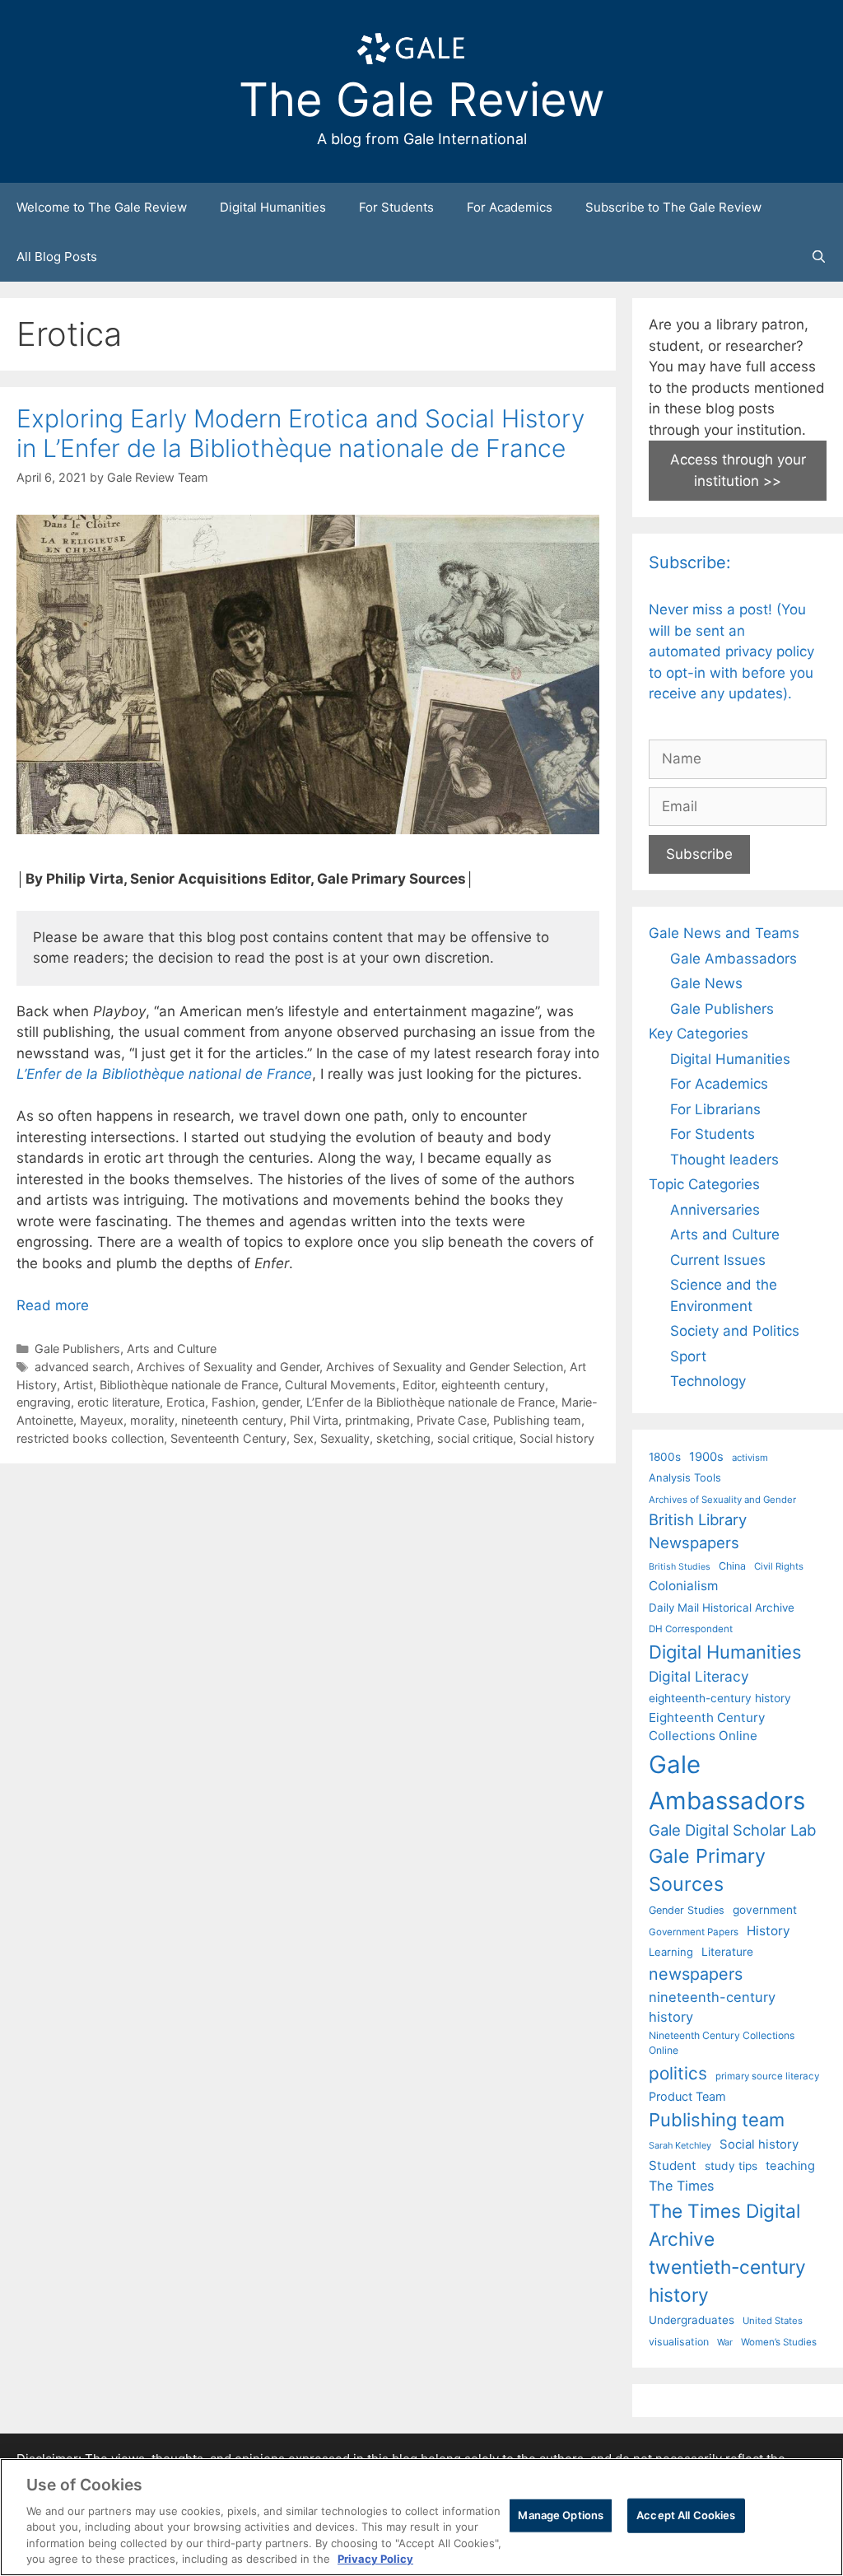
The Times (681, 2186)
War (725, 2342)
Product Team (687, 2096)
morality (152, 1420)
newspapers (696, 1974)
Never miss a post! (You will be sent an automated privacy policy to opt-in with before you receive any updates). (731, 651)
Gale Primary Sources (707, 1870)
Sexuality (345, 1438)
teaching (790, 2166)
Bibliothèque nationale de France (189, 1385)
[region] (421, 2517)
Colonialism (683, 1586)
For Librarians (715, 1109)
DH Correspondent (691, 1629)
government (765, 1910)
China (732, 1566)
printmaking (377, 1420)
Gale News (706, 983)
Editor (419, 1385)
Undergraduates (692, 2320)
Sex (303, 1438)
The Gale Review (422, 100)
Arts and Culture (172, 1349)
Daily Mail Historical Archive (722, 1608)
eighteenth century (493, 1385)
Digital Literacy (699, 1676)
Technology (708, 1381)
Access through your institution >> (738, 470)
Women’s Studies (779, 2342)
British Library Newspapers (698, 1531)
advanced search (82, 1367)
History (768, 1931)
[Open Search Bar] (819, 257)
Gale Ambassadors (734, 959)
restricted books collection (90, 1438)
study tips (731, 2166)
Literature (727, 1952)
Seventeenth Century (228, 1438)
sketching (403, 1438)
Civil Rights (779, 1566)
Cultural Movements (340, 1385)
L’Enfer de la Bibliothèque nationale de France (431, 1402)
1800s (665, 1457)
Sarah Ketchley (680, 2145)
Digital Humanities (273, 207)
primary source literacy (767, 2076)
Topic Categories (704, 1184)
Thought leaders (724, 1160)
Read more (53, 1305)
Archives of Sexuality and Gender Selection (445, 1367)
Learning (671, 1952)
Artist (78, 1385)
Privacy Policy (375, 2559)
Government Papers (694, 1932)
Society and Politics (735, 1331)
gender (281, 1402)
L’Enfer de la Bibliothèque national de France (164, 1074)
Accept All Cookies (686, 2515)
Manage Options (561, 2515)
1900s (706, 1457)
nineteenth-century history (712, 2007)
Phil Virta (314, 1420)
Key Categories (699, 1034)
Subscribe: (690, 562)
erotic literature (119, 1402)
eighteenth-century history (720, 1698)
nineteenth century (232, 1420)
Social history (557, 1438)
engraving (44, 1402)
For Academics (510, 207)
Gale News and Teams (724, 933)
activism (750, 1458)
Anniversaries (715, 1210)
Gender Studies (687, 1910)
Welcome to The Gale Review (102, 207)
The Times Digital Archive (724, 2225)
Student (673, 2165)
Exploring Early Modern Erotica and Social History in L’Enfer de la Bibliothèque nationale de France (300, 433)
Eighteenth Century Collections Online (707, 1727)
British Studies (680, 1567)
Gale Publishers (77, 1349)
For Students (396, 207)
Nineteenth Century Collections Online (722, 2043)
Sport (688, 1356)
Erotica (186, 1402)
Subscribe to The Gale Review (673, 207)
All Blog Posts (57, 257)
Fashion (233, 1402)
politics (678, 2073)
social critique (475, 1438)
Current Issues (718, 1260)
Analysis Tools (685, 1477)
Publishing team (537, 1420)
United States (773, 2321)
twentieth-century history (727, 2281)
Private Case (452, 1420)
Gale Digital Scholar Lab (732, 1830)
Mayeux (102, 1420)
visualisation (679, 2342)
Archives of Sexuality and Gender (228, 1367)
